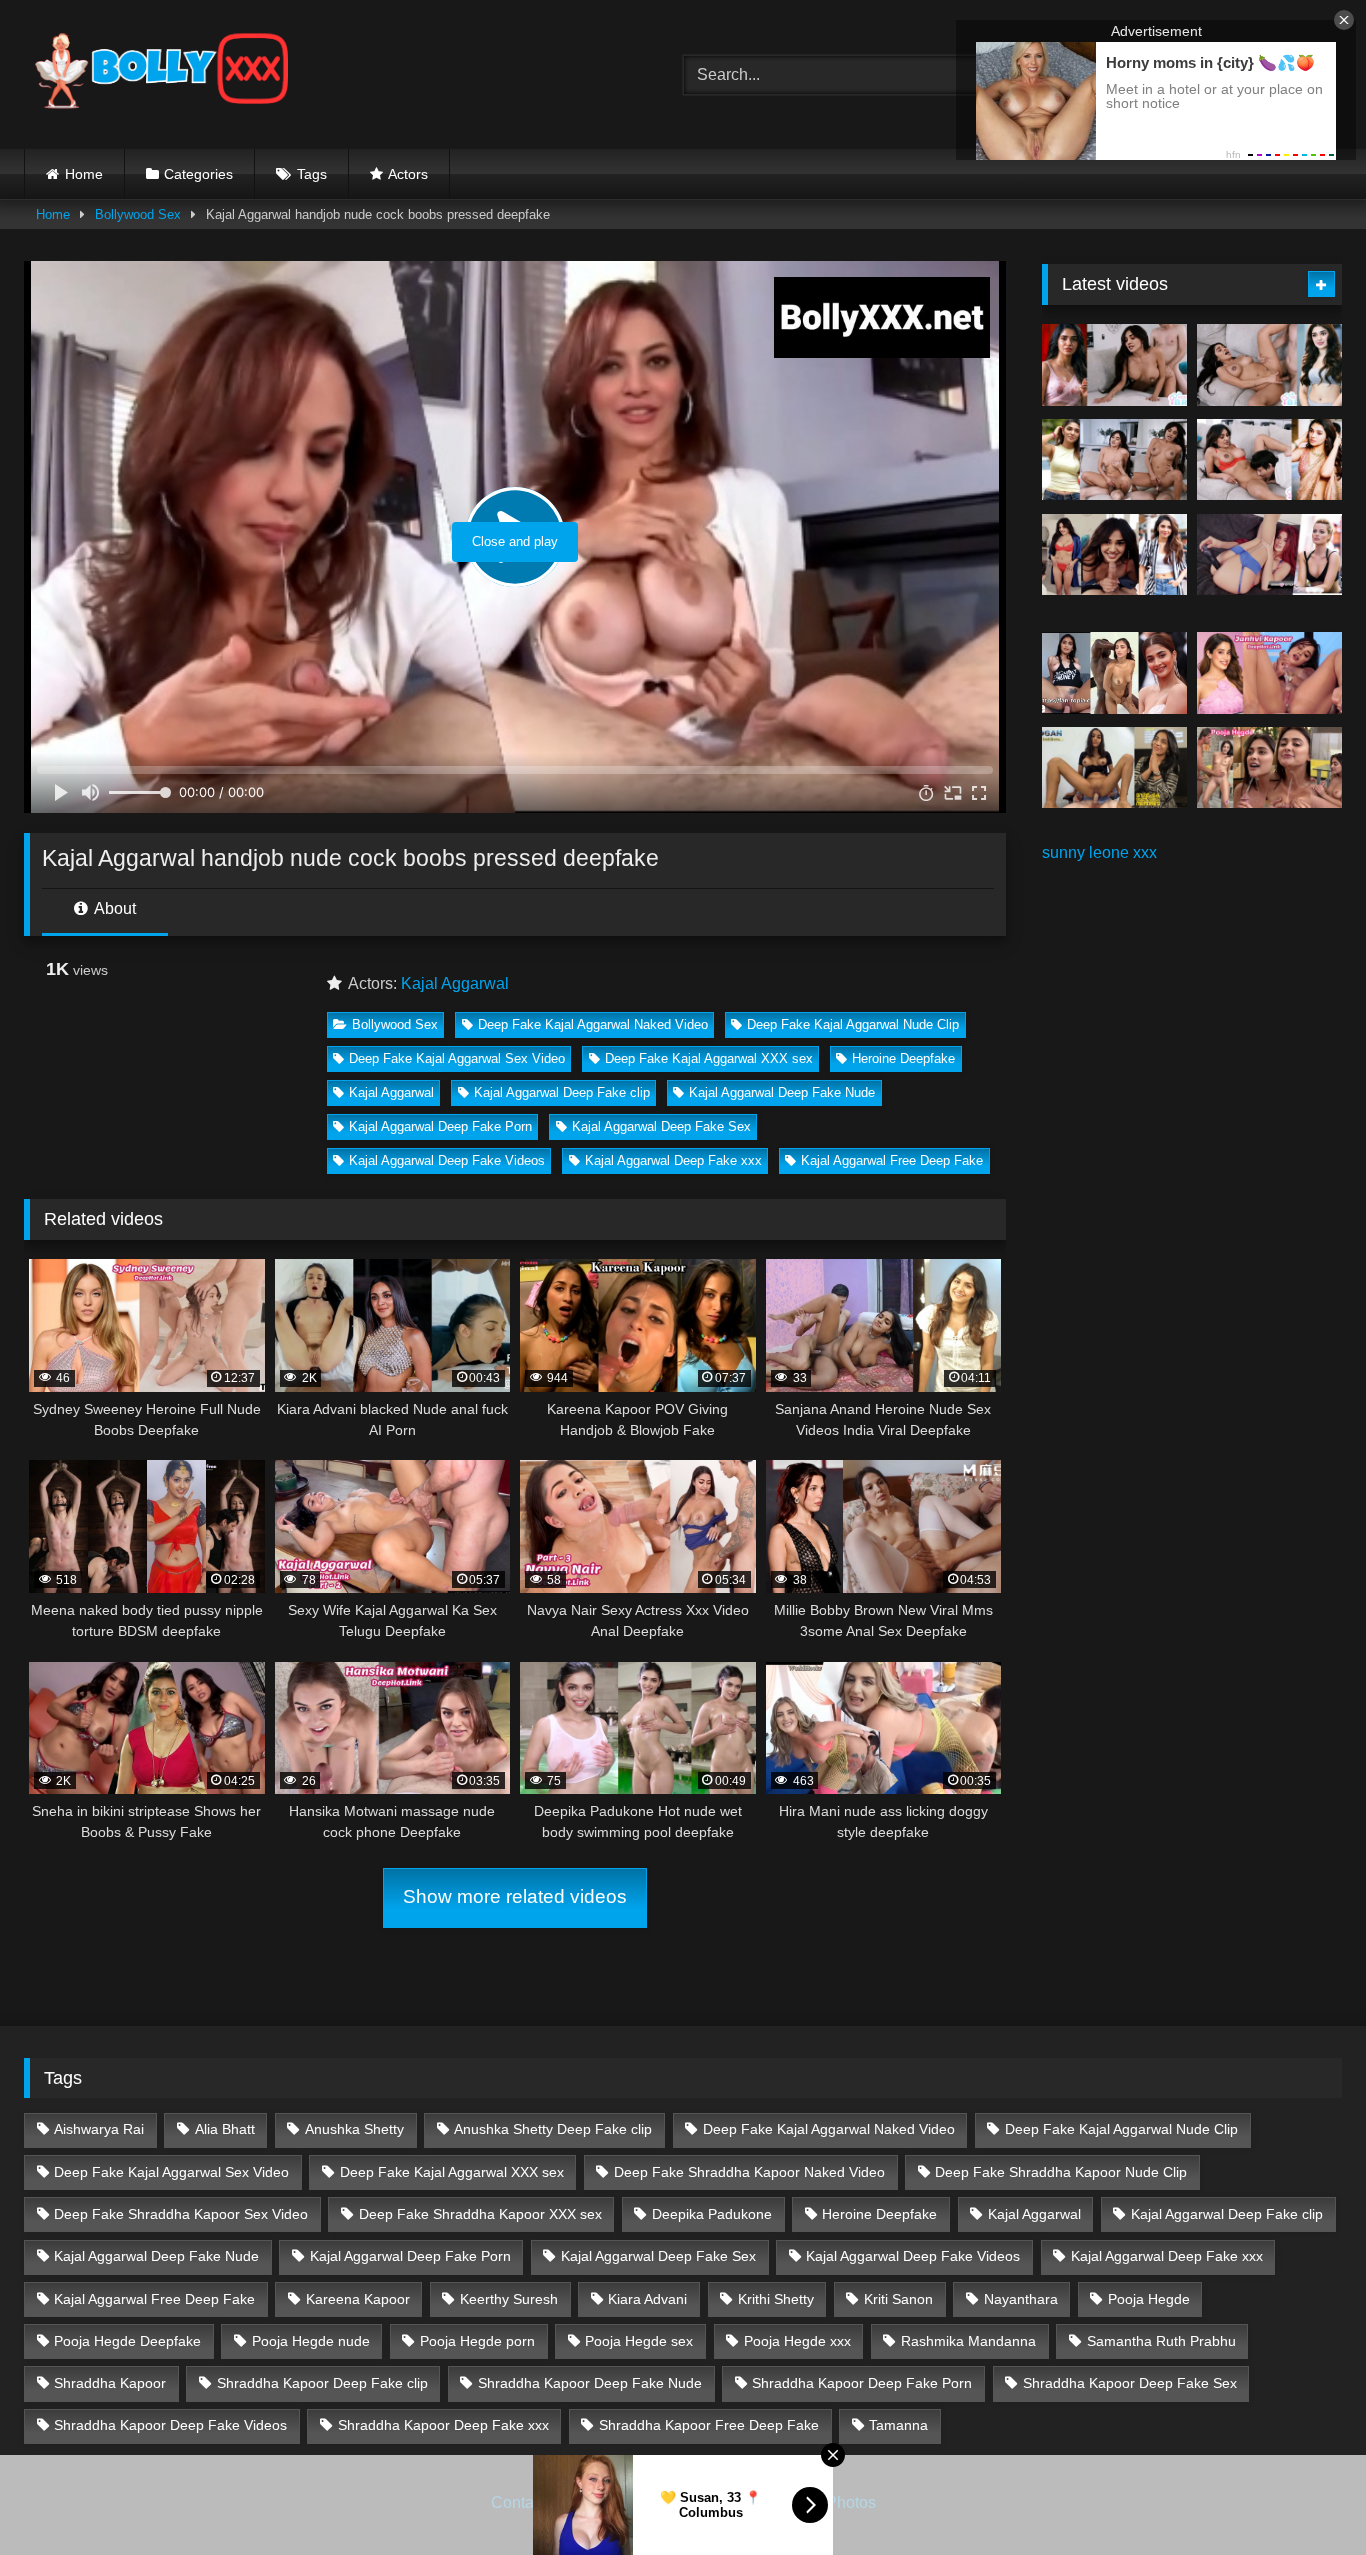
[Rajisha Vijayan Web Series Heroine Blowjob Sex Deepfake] (1114, 768)
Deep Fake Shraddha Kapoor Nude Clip (1061, 2172)
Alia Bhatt (225, 2129)
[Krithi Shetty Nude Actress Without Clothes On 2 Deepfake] (1269, 365)
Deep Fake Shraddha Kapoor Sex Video (181, 2214)
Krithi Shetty (776, 2299)
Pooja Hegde (1149, 2299)
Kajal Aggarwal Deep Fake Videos (447, 1160)
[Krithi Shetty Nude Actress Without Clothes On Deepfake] (1114, 555)
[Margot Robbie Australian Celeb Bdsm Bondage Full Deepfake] (1269, 555)
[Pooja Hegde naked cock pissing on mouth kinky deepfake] (1269, 768)
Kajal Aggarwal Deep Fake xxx (673, 1160)
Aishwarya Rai (99, 2129)
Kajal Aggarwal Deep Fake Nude (782, 1092)
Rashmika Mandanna (968, 2341)
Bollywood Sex (138, 214)
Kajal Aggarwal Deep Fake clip (562, 1092)
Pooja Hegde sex (639, 2341)
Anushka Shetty (354, 2129)
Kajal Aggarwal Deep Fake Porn (440, 1126)
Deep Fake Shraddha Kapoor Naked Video (749, 2172)
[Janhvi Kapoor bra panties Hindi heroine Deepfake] (1269, 673)
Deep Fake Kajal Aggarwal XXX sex (709, 1058)
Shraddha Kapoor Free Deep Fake (709, 2425)
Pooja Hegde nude (311, 2341)
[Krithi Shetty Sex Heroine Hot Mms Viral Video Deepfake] (1114, 365)
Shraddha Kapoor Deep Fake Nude (590, 2383)
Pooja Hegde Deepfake (127, 2341)
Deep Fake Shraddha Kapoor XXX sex (480, 2214)
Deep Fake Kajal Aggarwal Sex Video (457, 1058)
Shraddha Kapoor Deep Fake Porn (862, 2383)
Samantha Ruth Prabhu (1161, 2341)
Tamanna (898, 2425)
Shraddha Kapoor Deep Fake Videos (170, 2425)
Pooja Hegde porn (477, 2341)
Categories (198, 174)
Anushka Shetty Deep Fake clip (553, 2129)
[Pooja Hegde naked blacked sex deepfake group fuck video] (1114, 673)
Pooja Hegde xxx (797, 2341)
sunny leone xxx (1099, 852)
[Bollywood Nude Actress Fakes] (161, 74)
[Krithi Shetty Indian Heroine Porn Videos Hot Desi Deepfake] (1114, 460)
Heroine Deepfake (903, 1058)
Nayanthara (1021, 2299)
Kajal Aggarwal (455, 983)
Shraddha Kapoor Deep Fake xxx (443, 2425)
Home (84, 174)
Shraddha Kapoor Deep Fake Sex (1130, 2383)
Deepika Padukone (712, 2214)
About (113, 908)
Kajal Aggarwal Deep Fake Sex (661, 1126)
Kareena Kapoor (358, 2299)
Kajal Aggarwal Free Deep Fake (892, 1160)
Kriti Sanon (898, 2299)
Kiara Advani (647, 2299)
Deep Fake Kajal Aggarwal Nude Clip (853, 1024)
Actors (408, 174)
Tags (312, 174)
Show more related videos (515, 1896)
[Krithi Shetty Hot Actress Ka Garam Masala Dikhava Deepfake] (1269, 460)
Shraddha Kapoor (110, 2383)
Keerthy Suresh (509, 2299)
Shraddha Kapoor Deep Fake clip (322, 2383)
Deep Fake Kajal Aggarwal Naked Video (593, 1024)
